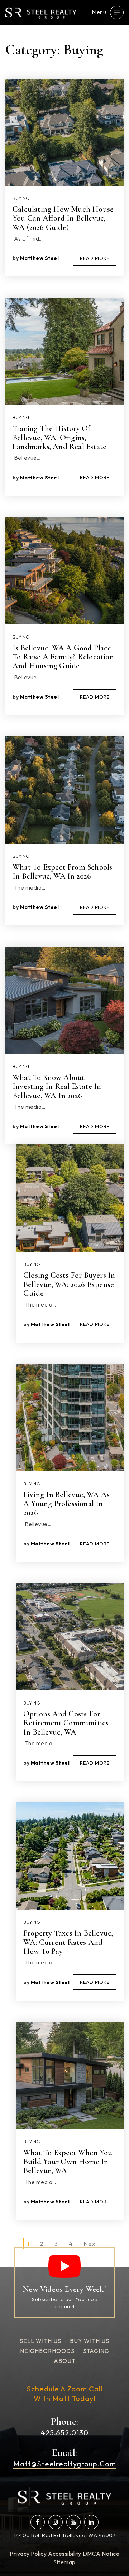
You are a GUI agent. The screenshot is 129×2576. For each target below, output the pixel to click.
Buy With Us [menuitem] (90, 2341)
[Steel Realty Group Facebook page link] (38, 2522)
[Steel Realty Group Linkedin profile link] (91, 2522)
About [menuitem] (65, 2361)
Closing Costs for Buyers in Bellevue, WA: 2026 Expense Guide (69, 1284)
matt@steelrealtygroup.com (65, 2464)
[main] (64, 1134)
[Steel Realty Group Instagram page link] (56, 2522)
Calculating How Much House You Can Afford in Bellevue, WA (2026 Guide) (63, 218)
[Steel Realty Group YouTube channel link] (73, 2522)
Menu (99, 12)
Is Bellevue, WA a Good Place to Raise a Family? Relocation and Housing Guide (63, 657)
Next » (93, 2243)
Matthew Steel (40, 258)
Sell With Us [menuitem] (40, 2341)
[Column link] (64, 2282)
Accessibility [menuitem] (65, 2554)
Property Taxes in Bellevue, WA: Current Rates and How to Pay (68, 1942)
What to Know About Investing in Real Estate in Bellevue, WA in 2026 (57, 1086)
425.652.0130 (65, 2433)
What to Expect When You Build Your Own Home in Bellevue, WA (68, 2162)
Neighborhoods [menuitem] (47, 2351)
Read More (95, 258)
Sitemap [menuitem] (64, 2562)
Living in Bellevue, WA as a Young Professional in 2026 (66, 1504)
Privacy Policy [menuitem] (28, 2554)
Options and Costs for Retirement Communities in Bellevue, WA (66, 1723)
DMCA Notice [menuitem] (101, 2554)
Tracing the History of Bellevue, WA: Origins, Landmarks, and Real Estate (59, 437)
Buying (21, 198)
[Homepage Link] (41, 12)
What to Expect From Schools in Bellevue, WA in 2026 (62, 872)
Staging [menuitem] (96, 2351)
